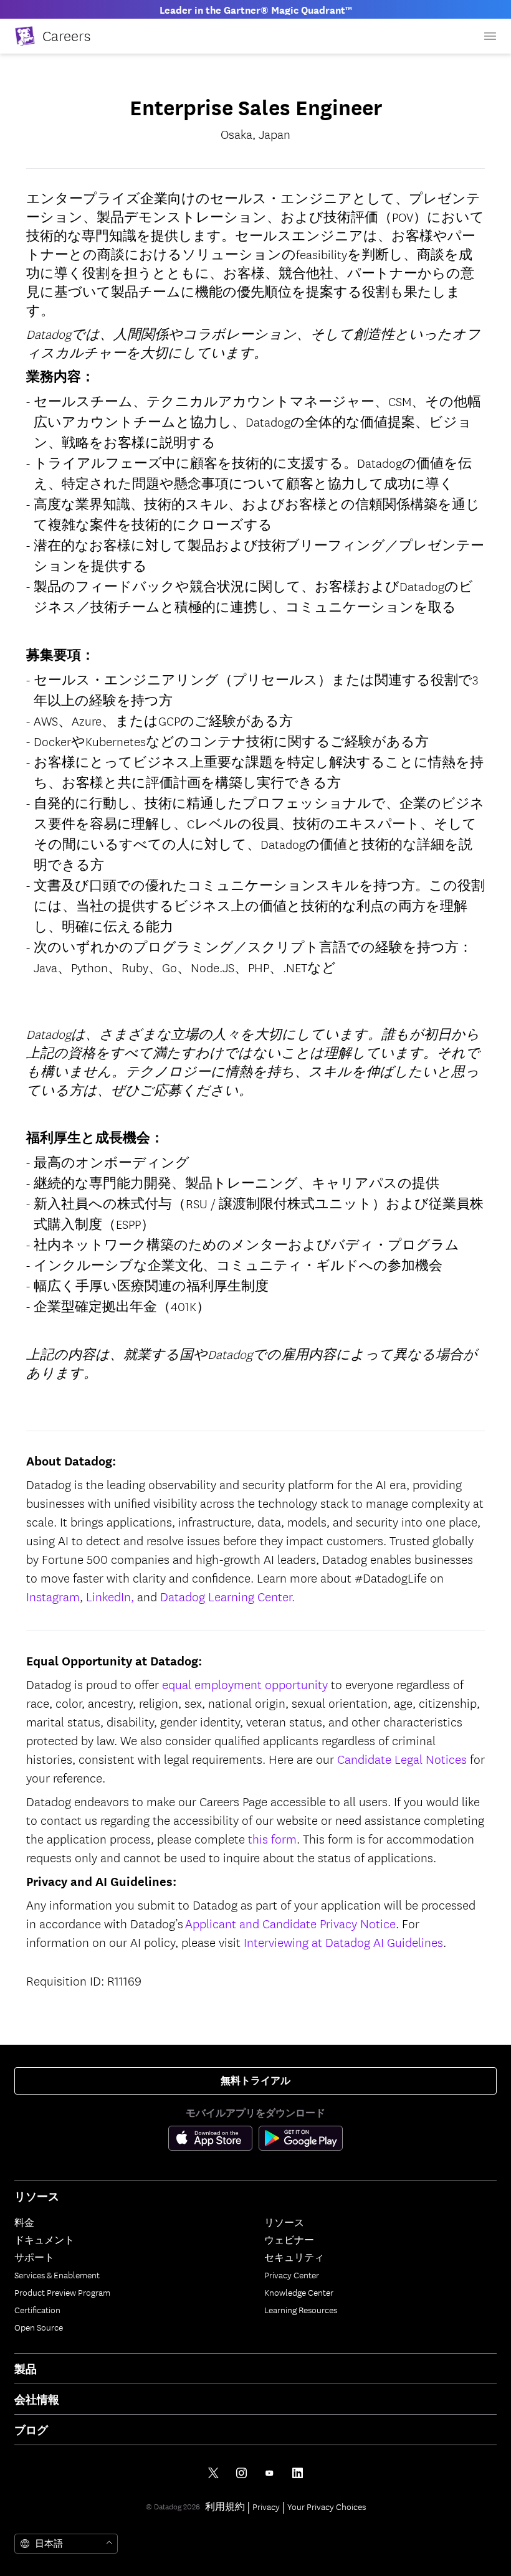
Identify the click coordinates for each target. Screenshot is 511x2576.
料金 (24, 2222)
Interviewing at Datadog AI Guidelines (343, 1942)
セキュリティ (294, 2257)
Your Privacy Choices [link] (327, 2506)
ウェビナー (289, 2240)
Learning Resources (301, 2309)
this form (272, 1838)
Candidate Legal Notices (402, 1759)
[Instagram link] (241, 2473)
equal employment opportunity (245, 1684)
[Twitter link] (213, 2473)
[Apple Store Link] (213, 2141)
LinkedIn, (110, 1596)
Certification (37, 2309)
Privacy (266, 2506)
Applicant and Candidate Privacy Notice (290, 1923)
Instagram (53, 1596)
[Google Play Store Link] (301, 2141)
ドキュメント (44, 2240)
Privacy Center (292, 2275)
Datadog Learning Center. (227, 1596)
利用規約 (225, 2506)
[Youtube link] (270, 2473)
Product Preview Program (62, 2292)
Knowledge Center (299, 2292)
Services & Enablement (57, 2275)
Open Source (39, 2327)
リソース (284, 2222)
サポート (34, 2257)
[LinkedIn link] (298, 2473)
